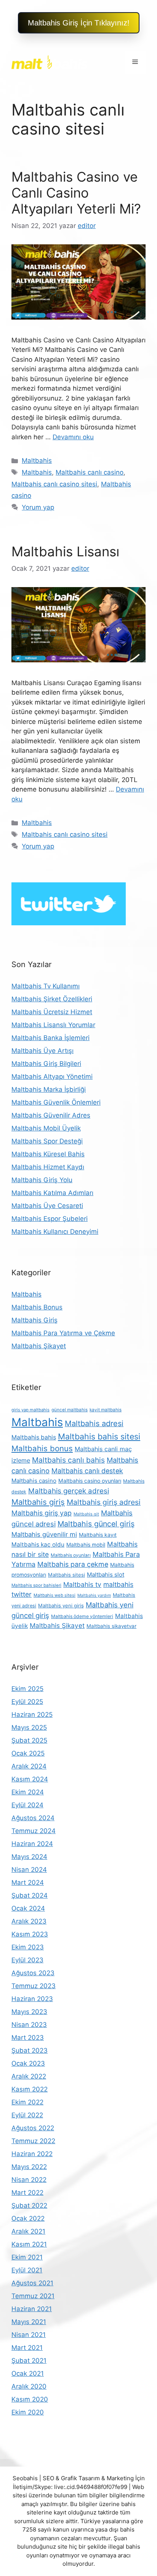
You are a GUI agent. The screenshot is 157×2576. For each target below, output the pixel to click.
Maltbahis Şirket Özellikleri (52, 999)
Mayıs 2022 (29, 2167)
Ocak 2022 (28, 2218)
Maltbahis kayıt (98, 1535)
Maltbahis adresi (94, 1423)
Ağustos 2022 (33, 2128)
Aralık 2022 (29, 2076)
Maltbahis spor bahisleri (36, 1585)
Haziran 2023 (32, 1999)
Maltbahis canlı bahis (68, 1460)
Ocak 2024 (28, 1908)
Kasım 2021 (29, 2244)
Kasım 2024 (30, 1779)
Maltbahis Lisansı (65, 551)
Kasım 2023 (30, 1934)
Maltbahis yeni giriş (61, 1605)
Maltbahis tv (82, 1584)
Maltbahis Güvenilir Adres (51, 1115)
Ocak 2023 (28, 2063)
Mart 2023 (28, 2038)
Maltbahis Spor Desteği (47, 1141)
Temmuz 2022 (33, 2141)
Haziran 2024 (32, 1844)
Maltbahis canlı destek (87, 1471)
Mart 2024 (28, 1883)
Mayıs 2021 (29, 2322)
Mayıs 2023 (29, 2012)
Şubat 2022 (29, 2206)
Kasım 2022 (30, 2089)
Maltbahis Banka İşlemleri (50, 1038)
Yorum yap (38, 507)
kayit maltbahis (106, 1410)
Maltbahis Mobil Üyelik (46, 1128)
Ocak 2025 (28, 1753)
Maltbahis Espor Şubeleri (50, 1219)
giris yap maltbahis (30, 1410)
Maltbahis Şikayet (39, 1346)
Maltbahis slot (106, 1575)
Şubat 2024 (30, 1895)
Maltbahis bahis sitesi (99, 1436)
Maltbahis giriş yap (42, 1513)
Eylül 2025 (27, 1702)
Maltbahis (37, 461)
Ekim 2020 (28, 2412)
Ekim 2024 (28, 1792)
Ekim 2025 (27, 1689)
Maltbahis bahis (34, 1437)
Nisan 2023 (29, 2025)
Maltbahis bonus (42, 1448)
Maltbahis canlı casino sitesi (54, 484)
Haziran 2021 (32, 2309)
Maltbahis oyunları (71, 1555)
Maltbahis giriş (38, 1502)
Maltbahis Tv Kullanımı (46, 986)
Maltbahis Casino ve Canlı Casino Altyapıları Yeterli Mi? (76, 193)
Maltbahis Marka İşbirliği (49, 1089)
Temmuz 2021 (33, 2296)
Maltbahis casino (34, 1481)
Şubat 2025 (29, 1740)
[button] (79, 23)
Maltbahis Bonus (37, 1307)
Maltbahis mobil (86, 1545)
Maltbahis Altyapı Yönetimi (52, 1077)
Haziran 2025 (32, 1715)
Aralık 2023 (29, 1921)
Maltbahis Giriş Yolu (42, 1180)
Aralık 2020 (29, 2386)
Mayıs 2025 (29, 1727)
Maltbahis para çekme (73, 1564)
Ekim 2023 (28, 1947)
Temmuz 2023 (34, 1986)
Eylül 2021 (27, 2270)
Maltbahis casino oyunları (90, 1481)
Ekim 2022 (27, 2102)
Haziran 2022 (32, 2154)
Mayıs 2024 (29, 1857)
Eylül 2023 (27, 1960)
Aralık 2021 (28, 2231)
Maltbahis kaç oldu (38, 1544)
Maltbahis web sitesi (54, 1595)
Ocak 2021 (28, 2373)
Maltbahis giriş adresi (104, 1502)
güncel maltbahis (70, 1410)
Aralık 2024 (29, 1766)
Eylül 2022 (27, 2115)
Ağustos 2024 (33, 1818)
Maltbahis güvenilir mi (44, 1534)
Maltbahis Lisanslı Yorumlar (53, 1025)
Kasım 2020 (30, 2399)
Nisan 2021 (29, 2335)
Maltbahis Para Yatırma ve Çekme (63, 1333)
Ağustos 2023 (33, 1973)
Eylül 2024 (27, 1805)
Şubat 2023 (30, 2050)
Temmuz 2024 (34, 1831)
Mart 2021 (27, 2348)
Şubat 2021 (29, 2361)
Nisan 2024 (29, 1870)
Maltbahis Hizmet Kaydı (48, 1167)
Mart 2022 (27, 2193)
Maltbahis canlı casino (90, 472)
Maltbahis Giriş (34, 1320)
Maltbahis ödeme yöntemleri (82, 1616)
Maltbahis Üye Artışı (42, 1051)
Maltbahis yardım (94, 1595)
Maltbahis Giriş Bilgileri (46, 1064)
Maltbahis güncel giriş (96, 1524)
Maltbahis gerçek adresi (69, 1491)
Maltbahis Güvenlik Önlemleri (56, 1102)
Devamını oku (73, 437)
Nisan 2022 (29, 2180)
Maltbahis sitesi (66, 1575)
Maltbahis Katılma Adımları (52, 1193)
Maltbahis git (86, 1514)
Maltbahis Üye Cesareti (47, 1206)
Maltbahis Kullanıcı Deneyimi (55, 1232)
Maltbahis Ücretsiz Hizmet (52, 1012)
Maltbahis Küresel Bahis (48, 1154)
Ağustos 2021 (32, 2283)
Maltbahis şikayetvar (111, 1626)
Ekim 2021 (27, 2257)
